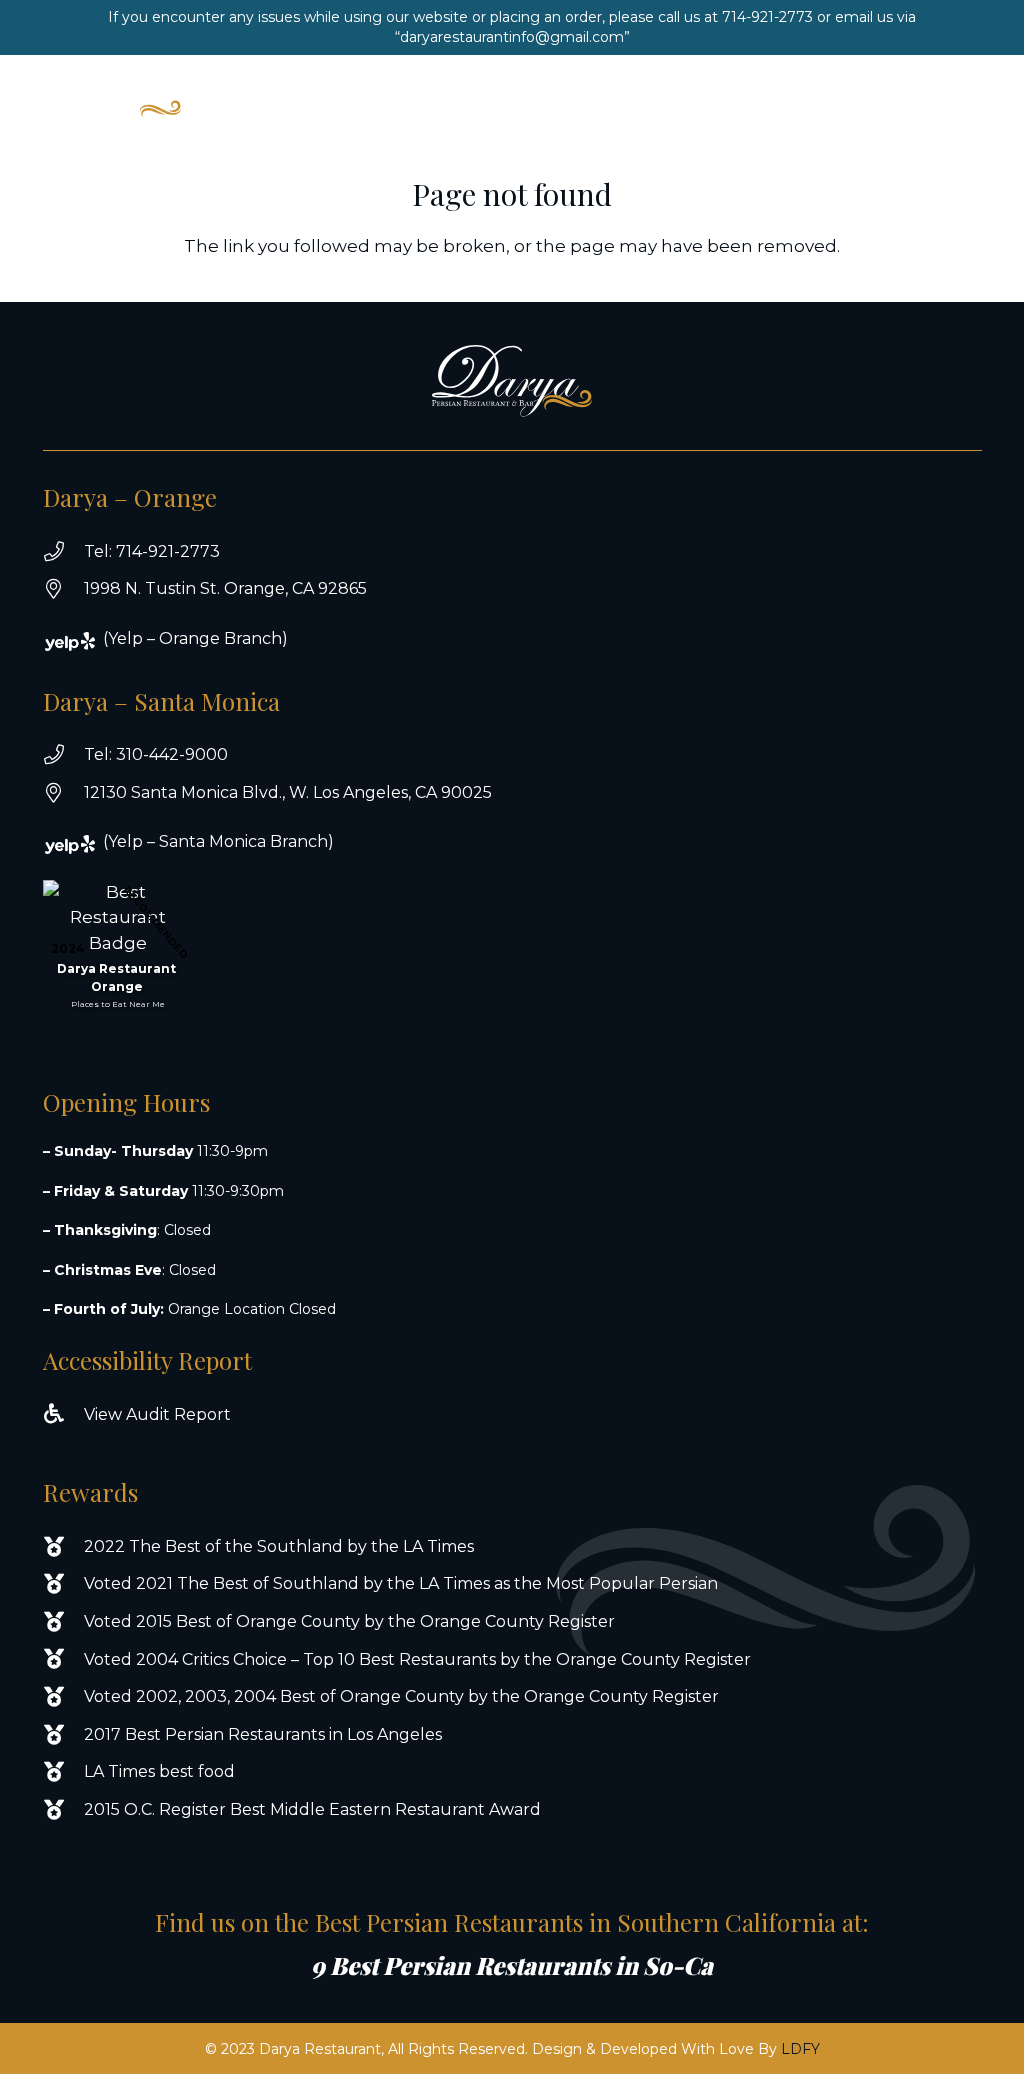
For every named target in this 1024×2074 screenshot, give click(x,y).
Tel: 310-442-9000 (156, 754)
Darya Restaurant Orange (116, 977)
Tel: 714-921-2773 (152, 551)
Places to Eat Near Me (118, 1004)
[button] (922, 93)
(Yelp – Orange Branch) (195, 638)
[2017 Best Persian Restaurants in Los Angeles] (63, 1735)
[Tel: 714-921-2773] (63, 552)
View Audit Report (157, 1414)
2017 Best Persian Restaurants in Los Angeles (263, 1734)
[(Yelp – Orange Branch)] (83, 641)
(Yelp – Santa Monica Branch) (218, 841)
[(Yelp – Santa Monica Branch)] (83, 844)
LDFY (800, 2049)
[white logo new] (114, 93)
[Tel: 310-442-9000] (63, 755)
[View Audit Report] (63, 1414)
